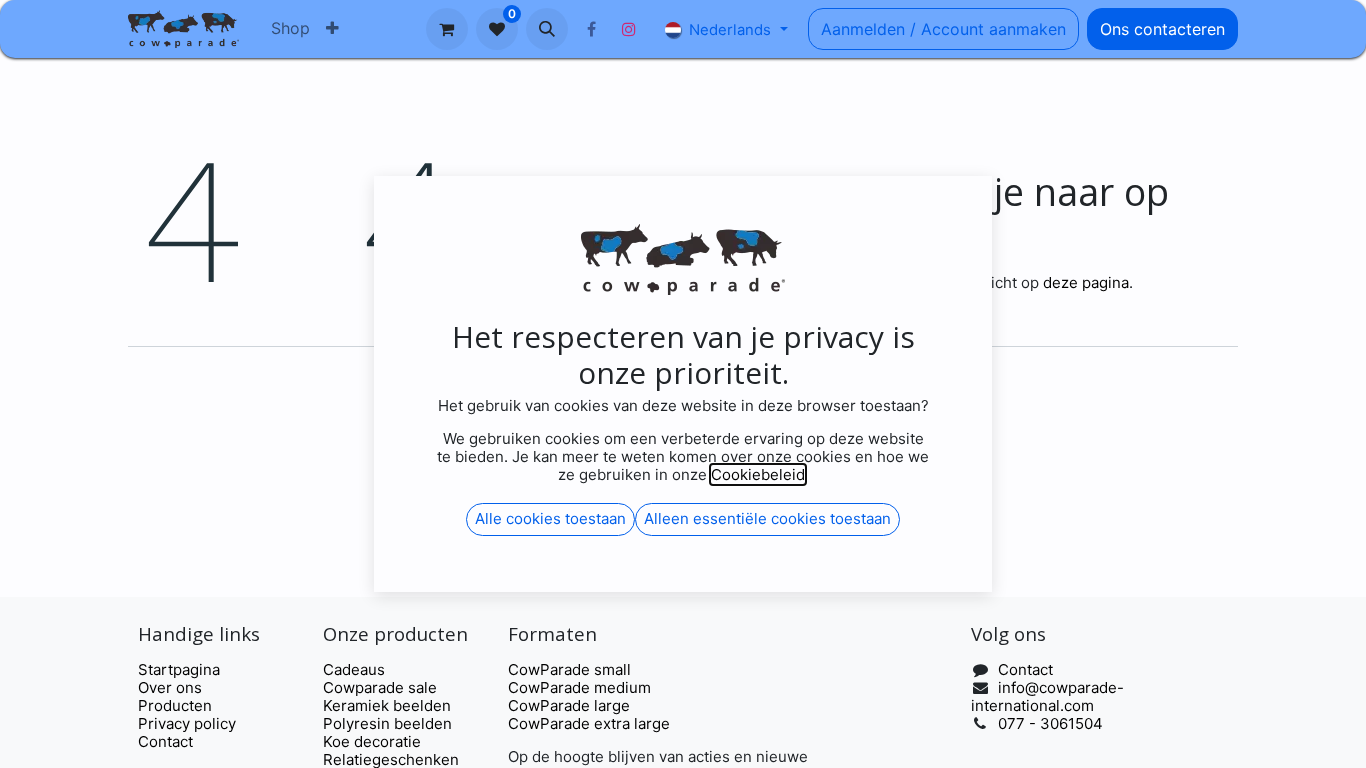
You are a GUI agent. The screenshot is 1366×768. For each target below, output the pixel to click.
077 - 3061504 (1050, 723)
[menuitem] (290, 28)
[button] (547, 29)
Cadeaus (354, 669)
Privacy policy (187, 723)
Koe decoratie (372, 741)
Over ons (170, 687)
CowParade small (569, 669)
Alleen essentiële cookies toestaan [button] (767, 518)
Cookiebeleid (758, 474)
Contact (165, 741)
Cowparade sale (380, 687)
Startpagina (179, 669)
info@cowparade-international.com (1047, 696)
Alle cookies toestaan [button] (550, 518)
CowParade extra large (589, 723)
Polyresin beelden (387, 723)
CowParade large (571, 705)
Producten (175, 705)
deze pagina (1086, 282)
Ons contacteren (1162, 29)
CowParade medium (579, 687)
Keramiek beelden (387, 705)
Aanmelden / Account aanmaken (943, 29)
